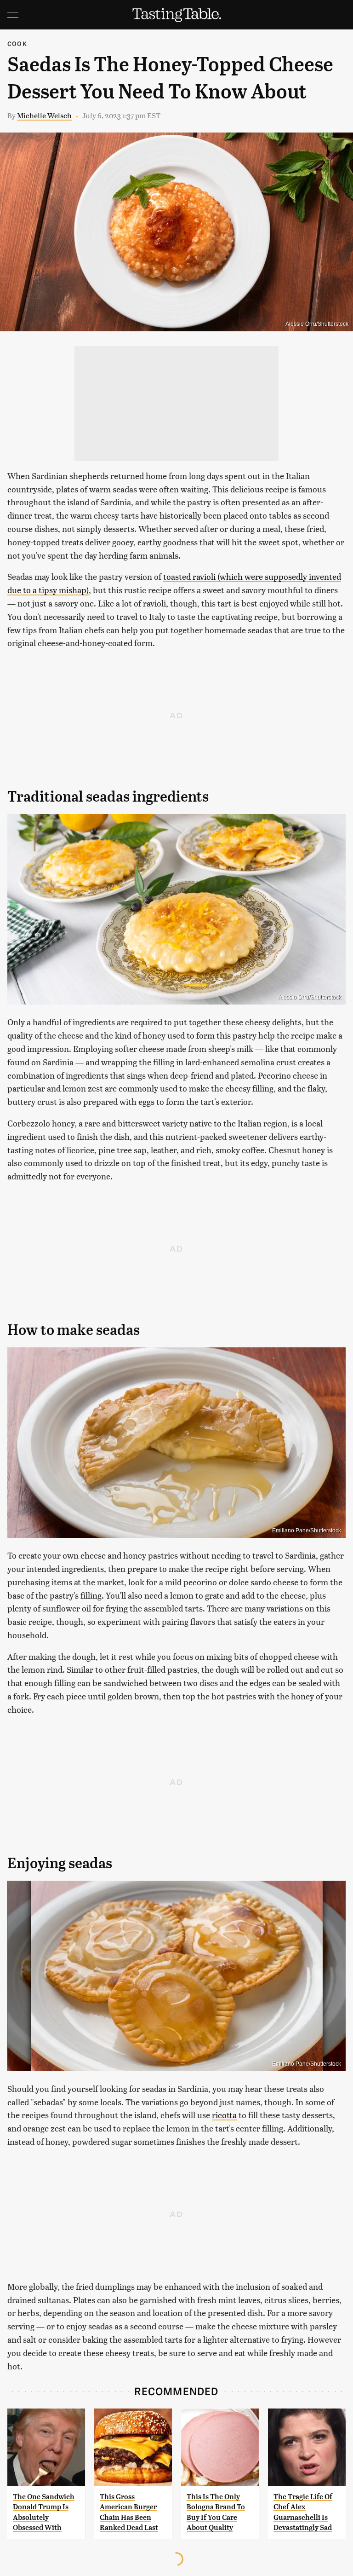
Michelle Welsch (44, 115)
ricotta (224, 2115)
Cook (17, 43)
